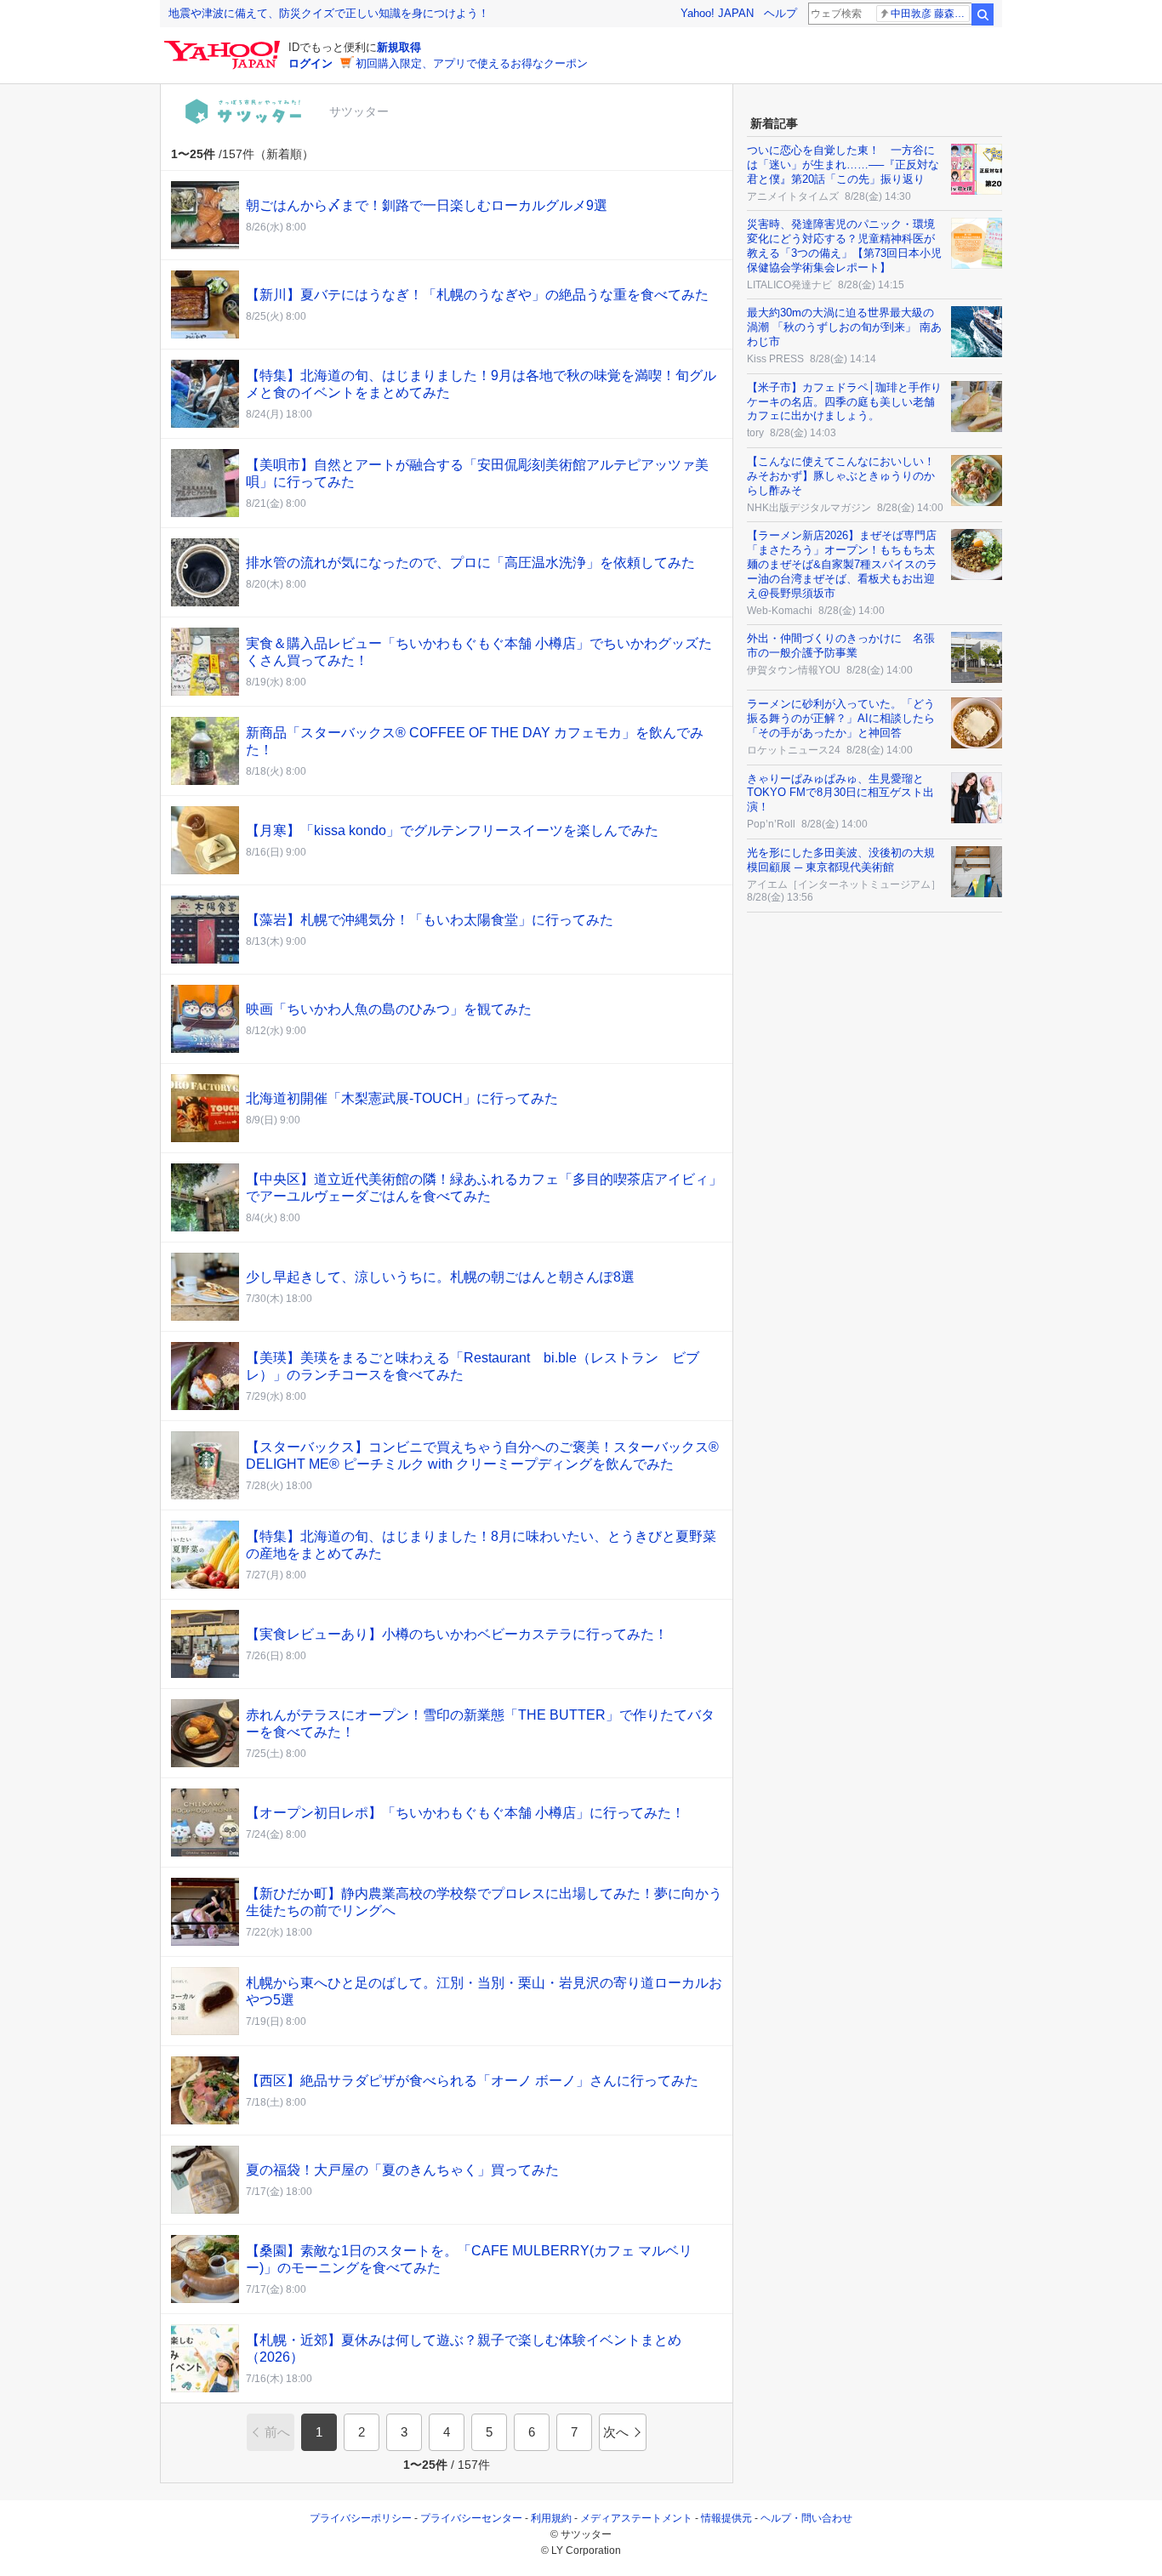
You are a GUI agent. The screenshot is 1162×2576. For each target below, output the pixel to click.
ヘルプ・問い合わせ (806, 2518)
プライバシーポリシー (361, 2518)
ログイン (310, 63)
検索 (983, 14)
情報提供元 (726, 2518)
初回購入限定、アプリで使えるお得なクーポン (472, 63)
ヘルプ (780, 13)
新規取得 (399, 47)
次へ (616, 2432)
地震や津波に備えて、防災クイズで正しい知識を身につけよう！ (329, 13)
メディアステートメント (636, 2518)
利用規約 (551, 2518)
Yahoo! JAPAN (717, 13)
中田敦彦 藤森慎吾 (930, 14)
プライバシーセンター (471, 2518)
